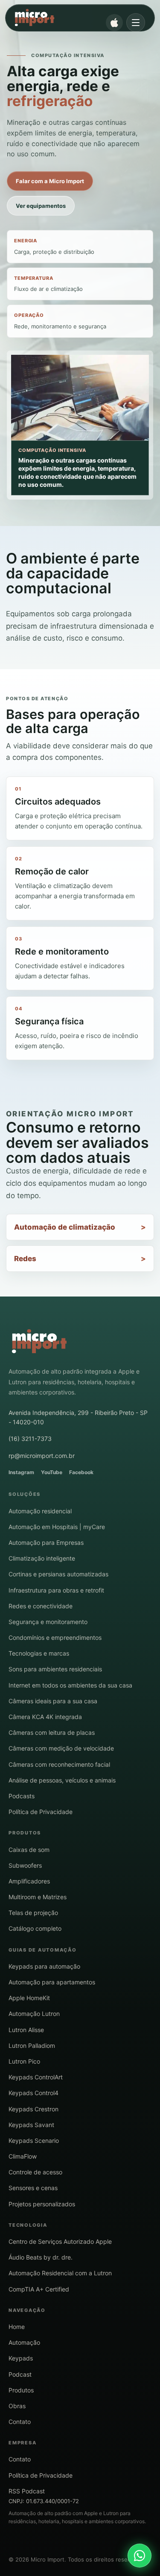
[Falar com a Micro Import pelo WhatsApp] (140, 2556)
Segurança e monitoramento (48, 1622)
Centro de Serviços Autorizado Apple (60, 2241)
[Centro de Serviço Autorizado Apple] (114, 23)
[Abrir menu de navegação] (136, 23)
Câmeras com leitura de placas (52, 1732)
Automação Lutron (34, 2014)
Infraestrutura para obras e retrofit (56, 1590)
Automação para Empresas (46, 1542)
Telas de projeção (33, 1913)
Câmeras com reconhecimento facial (59, 1764)
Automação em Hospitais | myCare (57, 1527)
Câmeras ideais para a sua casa (53, 1701)
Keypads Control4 (33, 2093)
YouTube (52, 1472)
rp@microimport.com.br (42, 1456)
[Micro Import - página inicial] (73, 18)
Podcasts (22, 1796)
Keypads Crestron (33, 2109)
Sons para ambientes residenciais (55, 1669)
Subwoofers (25, 1865)
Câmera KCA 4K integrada (45, 1717)
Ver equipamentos (41, 206)
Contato (20, 2422)
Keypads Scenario (34, 2140)
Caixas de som (29, 1850)
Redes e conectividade (41, 1606)
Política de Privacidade (41, 1812)
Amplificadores (29, 1881)
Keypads (21, 2358)
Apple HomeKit (29, 1998)
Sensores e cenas (33, 2188)
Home (17, 2327)
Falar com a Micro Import (50, 181)
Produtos (21, 2390)
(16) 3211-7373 (30, 1439)
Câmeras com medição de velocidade (61, 1748)
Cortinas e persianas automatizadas (58, 1574)
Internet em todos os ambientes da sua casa (70, 1685)
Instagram (21, 1472)
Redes (25, 1259)
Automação (24, 2342)
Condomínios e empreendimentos (55, 1637)
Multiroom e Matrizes (38, 1897)
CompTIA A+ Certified (39, 2289)
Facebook (81, 1472)
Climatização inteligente (42, 1558)
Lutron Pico (24, 2061)
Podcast (20, 2374)
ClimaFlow (23, 2156)
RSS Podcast (27, 2491)
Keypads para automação (44, 1966)
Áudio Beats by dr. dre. (41, 2257)
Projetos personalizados (42, 2204)
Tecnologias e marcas (39, 1653)
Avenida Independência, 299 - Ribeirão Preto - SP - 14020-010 (78, 1417)
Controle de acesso (35, 2172)
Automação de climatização (65, 1227)
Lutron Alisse (26, 2030)
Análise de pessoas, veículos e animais (62, 1780)
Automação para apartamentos (52, 1982)
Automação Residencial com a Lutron (60, 2273)
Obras (17, 2406)
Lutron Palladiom (32, 2046)
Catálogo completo (35, 1928)
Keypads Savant (31, 2125)
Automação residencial (40, 1511)
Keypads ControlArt (36, 2077)
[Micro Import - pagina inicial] (39, 1342)
